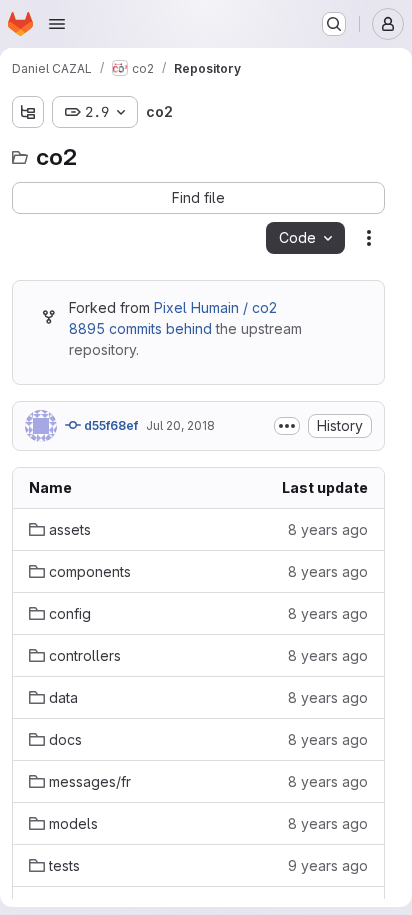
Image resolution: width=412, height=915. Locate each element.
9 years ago (328, 865)
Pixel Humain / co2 (215, 307)
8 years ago (328, 529)
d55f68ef (109, 425)
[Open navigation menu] (57, 24)
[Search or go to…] (334, 24)
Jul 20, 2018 (180, 425)
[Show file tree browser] (28, 112)
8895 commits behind (140, 328)
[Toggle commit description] (287, 426)
